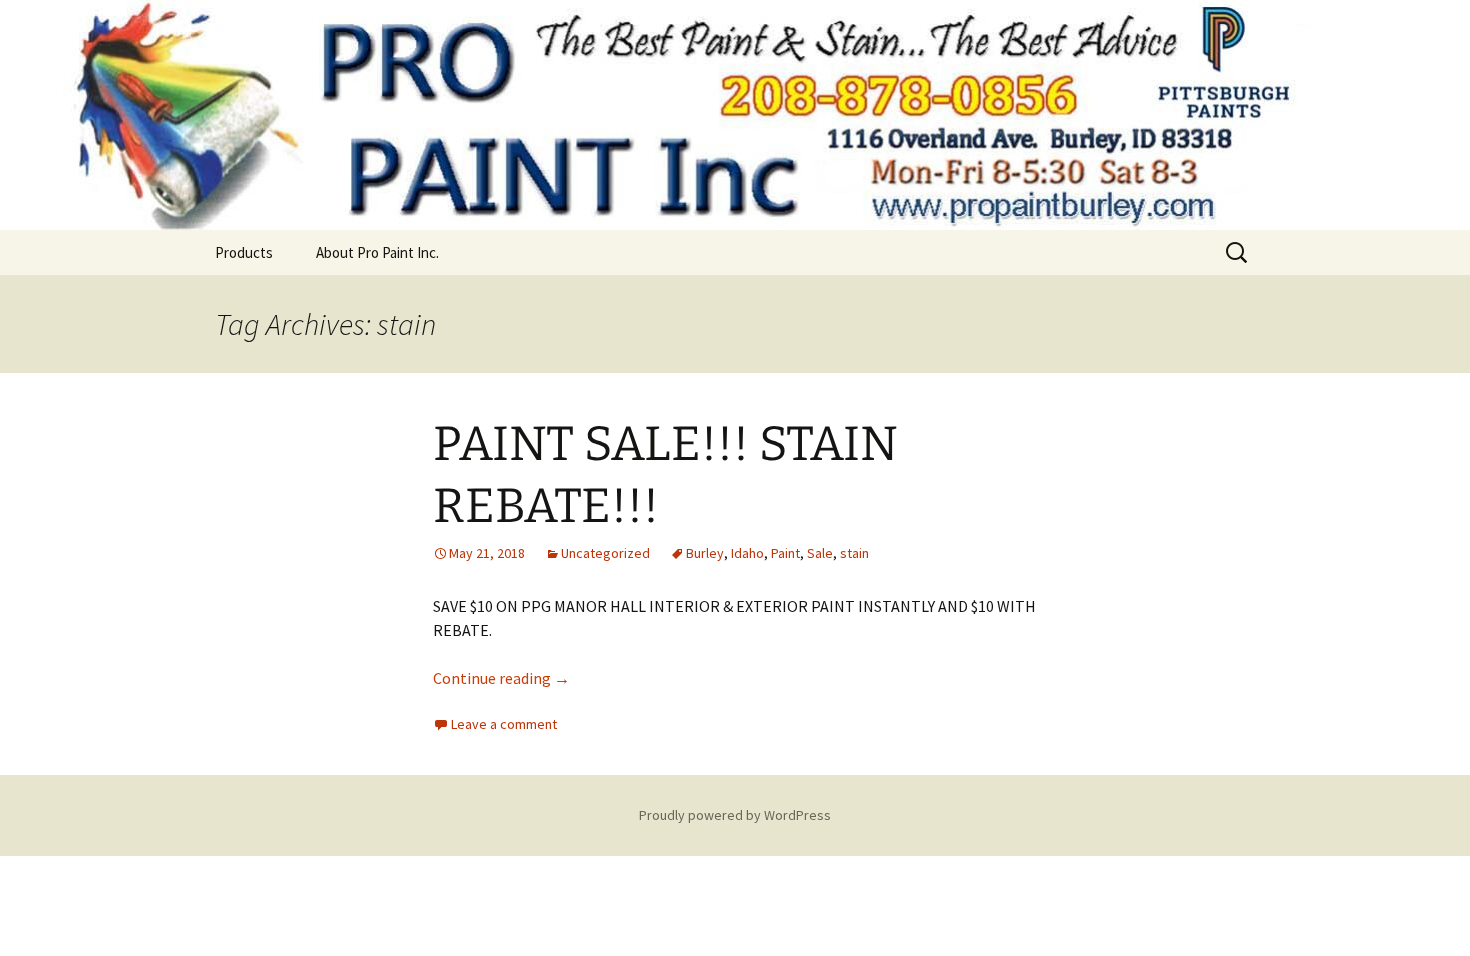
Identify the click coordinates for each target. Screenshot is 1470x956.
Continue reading (501, 678)
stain (854, 553)
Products (244, 252)
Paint (785, 553)
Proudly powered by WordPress (735, 815)
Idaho (747, 553)
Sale (820, 553)
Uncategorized (605, 553)
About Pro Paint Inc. (377, 252)
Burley (705, 553)
